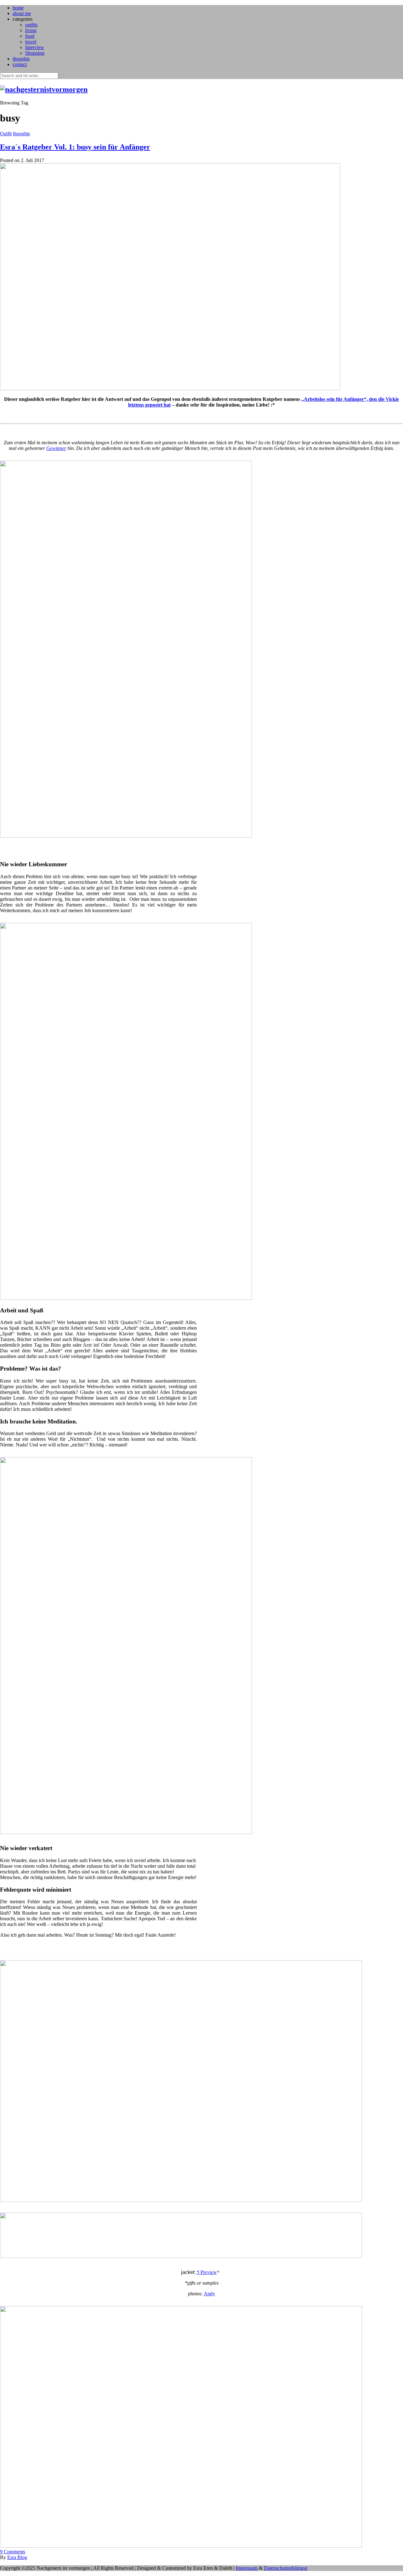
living (31, 30)
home (18, 8)
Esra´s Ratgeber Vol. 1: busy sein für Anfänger (75, 147)
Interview (35, 47)
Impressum (247, 2568)
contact (20, 64)
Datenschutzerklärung (286, 2568)
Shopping (35, 53)
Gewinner (56, 448)
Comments (13, 2552)
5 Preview (207, 2272)
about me (22, 13)
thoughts (21, 59)
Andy (209, 2294)
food (30, 36)
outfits (31, 25)
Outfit (6, 134)
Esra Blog (17, 2557)
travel (31, 42)
